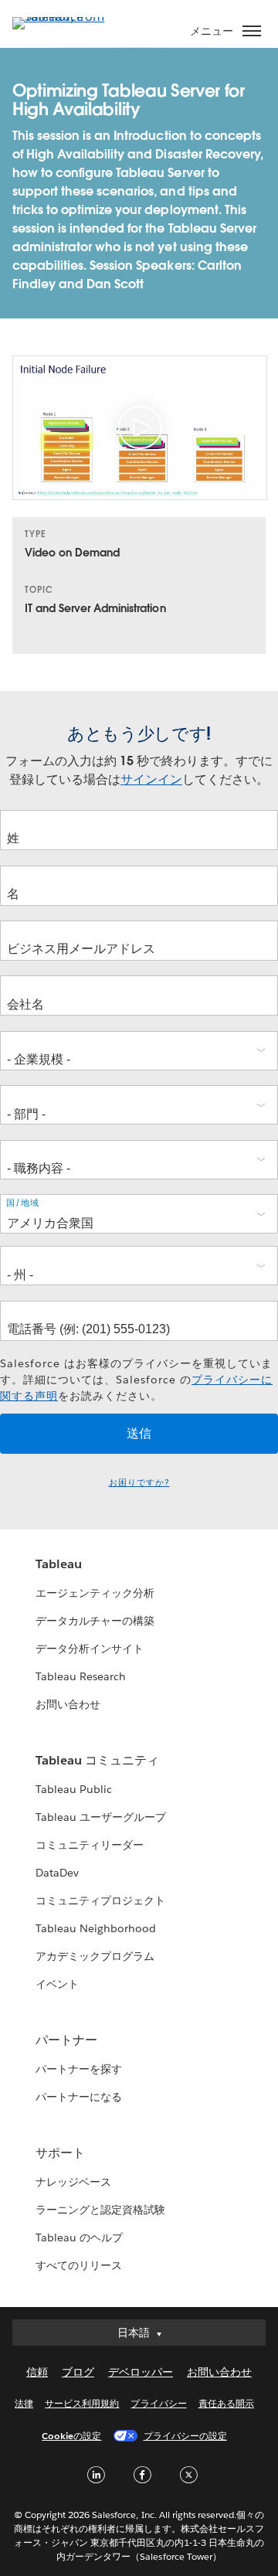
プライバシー (158, 2403)
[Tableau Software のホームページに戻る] (66, 17)
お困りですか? (139, 1483)
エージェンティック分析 (95, 1593)
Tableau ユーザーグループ (101, 1817)
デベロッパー (141, 2372)
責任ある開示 (226, 2403)
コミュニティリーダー (90, 1845)
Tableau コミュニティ (97, 1760)
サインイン (151, 779)
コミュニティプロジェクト (100, 1901)
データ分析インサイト (90, 1649)
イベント (57, 1984)
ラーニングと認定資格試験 (100, 2210)
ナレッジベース (73, 2182)
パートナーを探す (79, 2069)
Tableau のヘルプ (79, 2237)
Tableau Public (74, 1789)
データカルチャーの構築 (95, 1621)
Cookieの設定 (71, 2436)
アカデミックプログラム (95, 1956)
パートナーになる (79, 2097)
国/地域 (23, 1203)
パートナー (66, 2040)
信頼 (37, 2372)
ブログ (78, 2372)
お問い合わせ (68, 1704)
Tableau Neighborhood (96, 1928)
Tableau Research (81, 1676)
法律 (24, 2403)
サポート (60, 2153)
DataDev (57, 1873)
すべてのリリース (79, 2265)
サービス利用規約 (82, 2403)
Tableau (59, 1564)
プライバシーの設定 (185, 2436)
